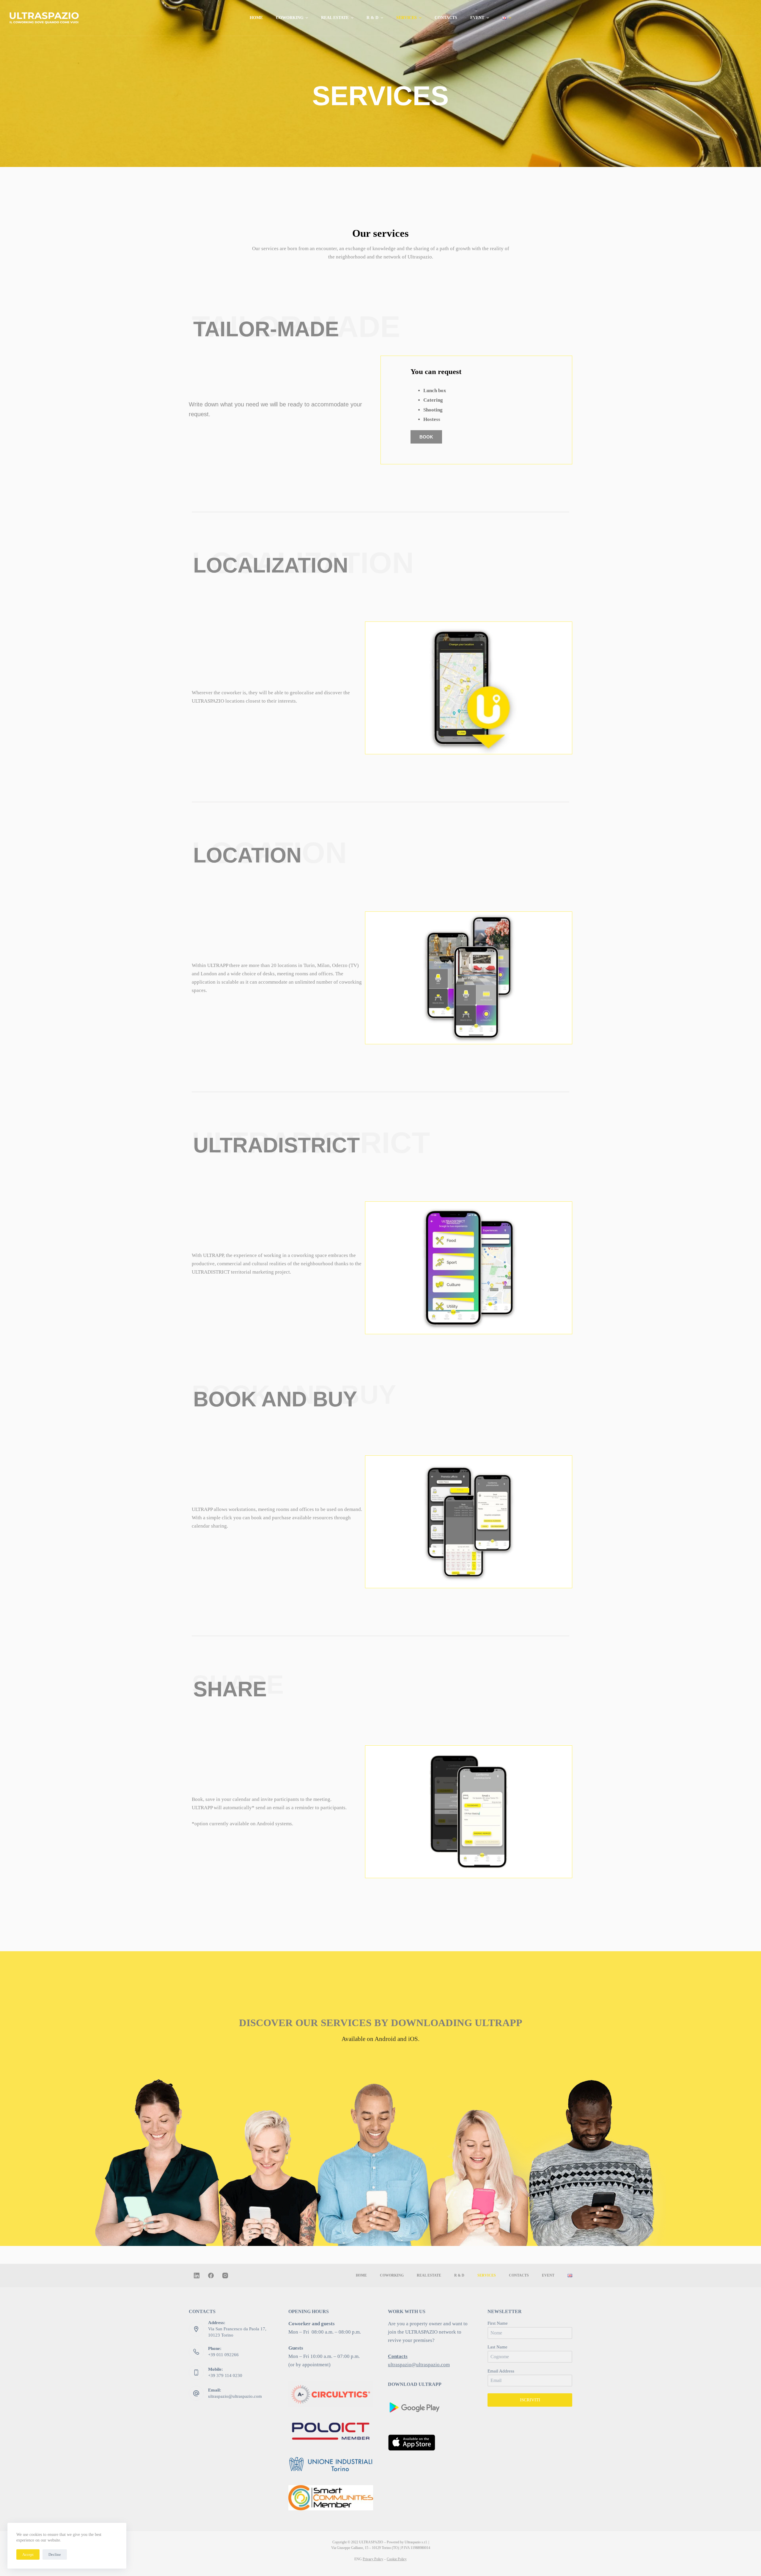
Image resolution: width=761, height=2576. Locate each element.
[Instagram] (225, 2276)
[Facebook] (211, 2276)
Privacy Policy (373, 2559)
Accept (28, 2554)
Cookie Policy (397, 2559)
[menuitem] (507, 18)
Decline (55, 2554)
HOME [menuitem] (256, 18)
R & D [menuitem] (372, 18)
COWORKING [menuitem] (290, 18)
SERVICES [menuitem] (407, 18)
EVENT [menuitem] (477, 18)
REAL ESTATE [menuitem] (335, 18)
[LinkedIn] (197, 2276)
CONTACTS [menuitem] (446, 18)
